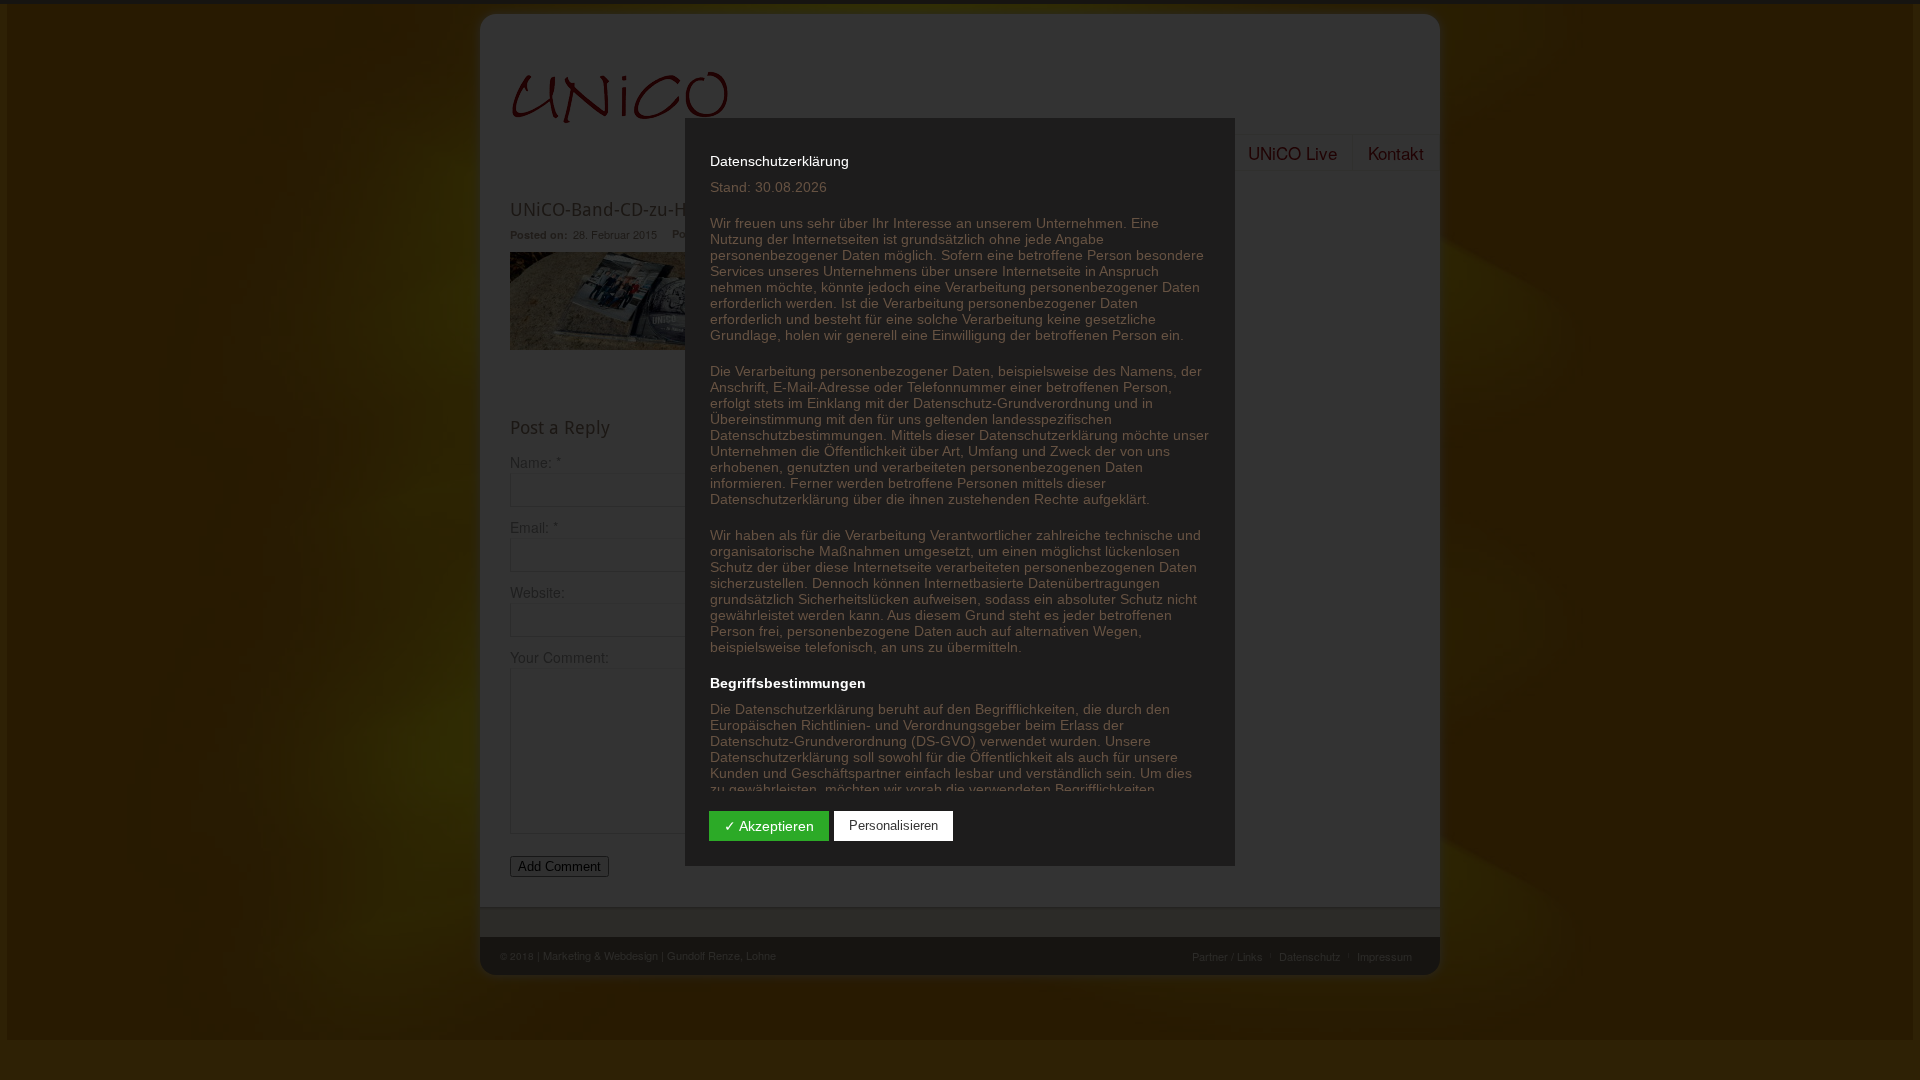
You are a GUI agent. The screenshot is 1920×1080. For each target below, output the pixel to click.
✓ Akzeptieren (769, 826)
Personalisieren (893, 825)
